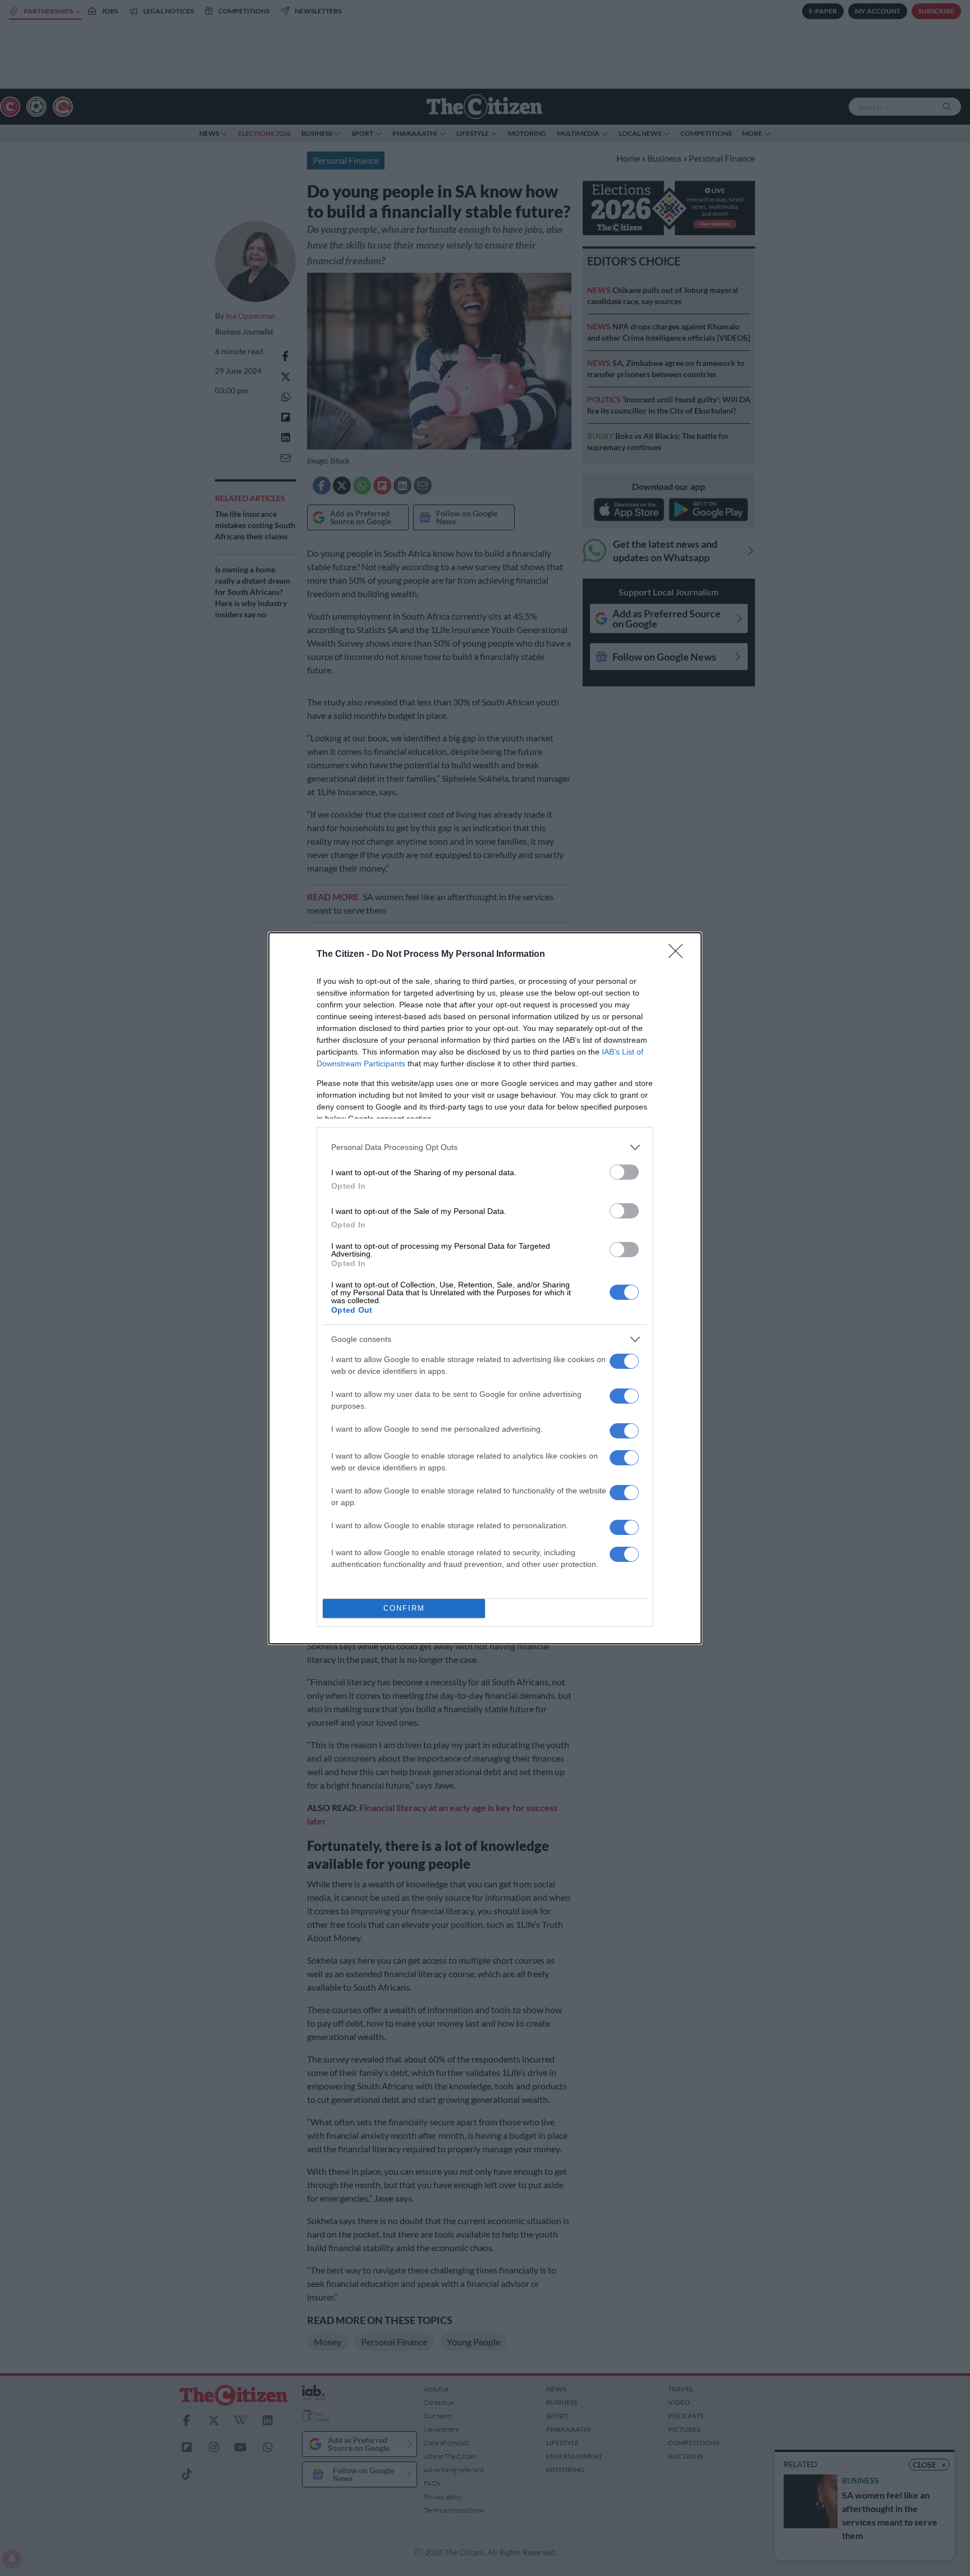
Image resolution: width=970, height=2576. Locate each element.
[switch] (624, 1172)
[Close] (679, 955)
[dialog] (485, 1288)
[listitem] (485, 1147)
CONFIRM (404, 1608)
